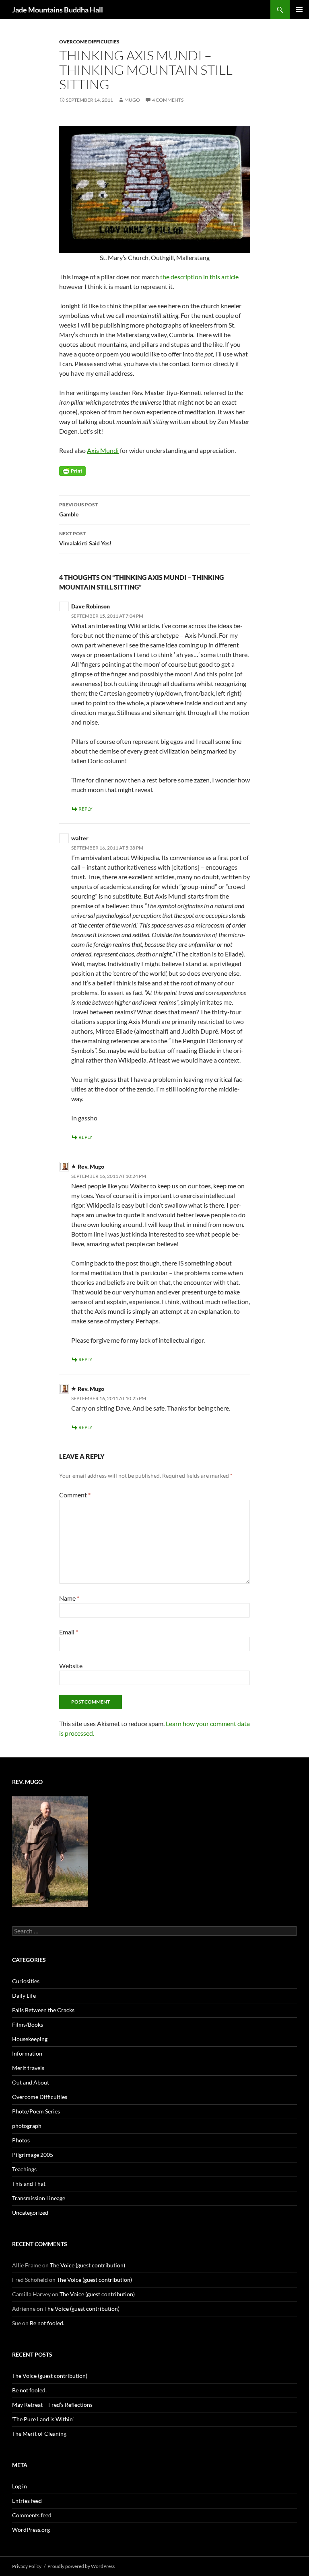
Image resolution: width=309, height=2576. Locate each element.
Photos (21, 2140)
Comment (75, 1495)
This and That (29, 2184)
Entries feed (27, 2501)
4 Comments (168, 100)
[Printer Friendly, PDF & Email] (72, 470)
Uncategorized (30, 2213)
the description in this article (199, 277)
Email (69, 1632)
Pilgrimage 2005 (33, 2155)
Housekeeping (30, 2039)
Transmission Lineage (39, 2198)
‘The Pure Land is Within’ (43, 2419)
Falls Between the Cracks (43, 2010)
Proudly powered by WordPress (81, 2566)
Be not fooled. (47, 2323)
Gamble (78, 510)
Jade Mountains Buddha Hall (58, 10)
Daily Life (24, 1995)
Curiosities (26, 1981)
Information (27, 2053)
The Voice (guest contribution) (88, 2265)
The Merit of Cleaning (39, 2434)
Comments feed (32, 2515)
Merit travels (28, 2068)
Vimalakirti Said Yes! (85, 539)
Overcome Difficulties (89, 42)
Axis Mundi (103, 450)
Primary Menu (299, 10)
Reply (85, 809)
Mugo (132, 100)
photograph (27, 2126)
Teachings (24, 2169)
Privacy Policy (27, 2566)
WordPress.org (31, 2530)
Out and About (31, 2082)
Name (69, 1598)
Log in (20, 2486)
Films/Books (28, 2024)
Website (71, 1666)
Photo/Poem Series (36, 2111)
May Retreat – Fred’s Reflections (52, 2405)
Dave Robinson (91, 606)
